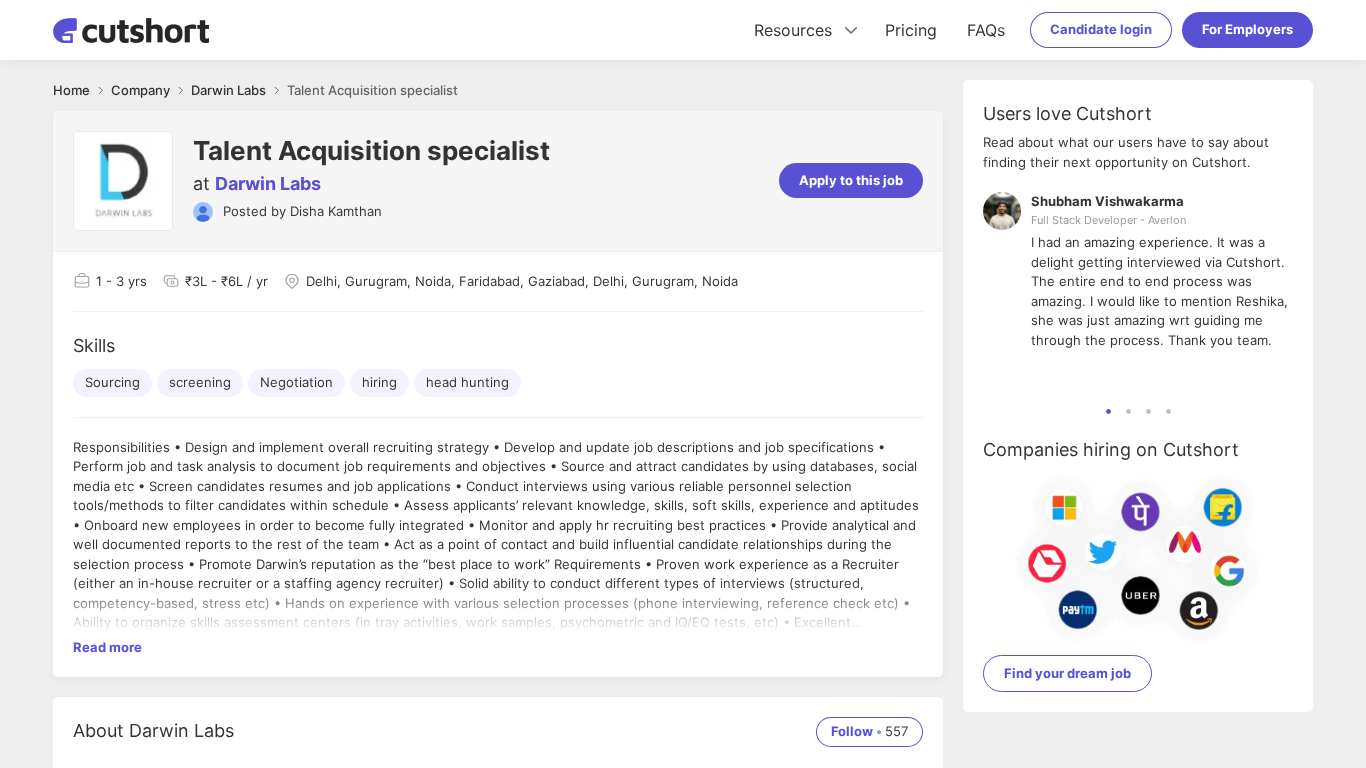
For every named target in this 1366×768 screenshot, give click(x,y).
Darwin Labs (268, 183)
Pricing (911, 30)
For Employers (1247, 29)
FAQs (986, 30)
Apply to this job (851, 180)
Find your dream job (1067, 673)
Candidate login (1101, 29)
